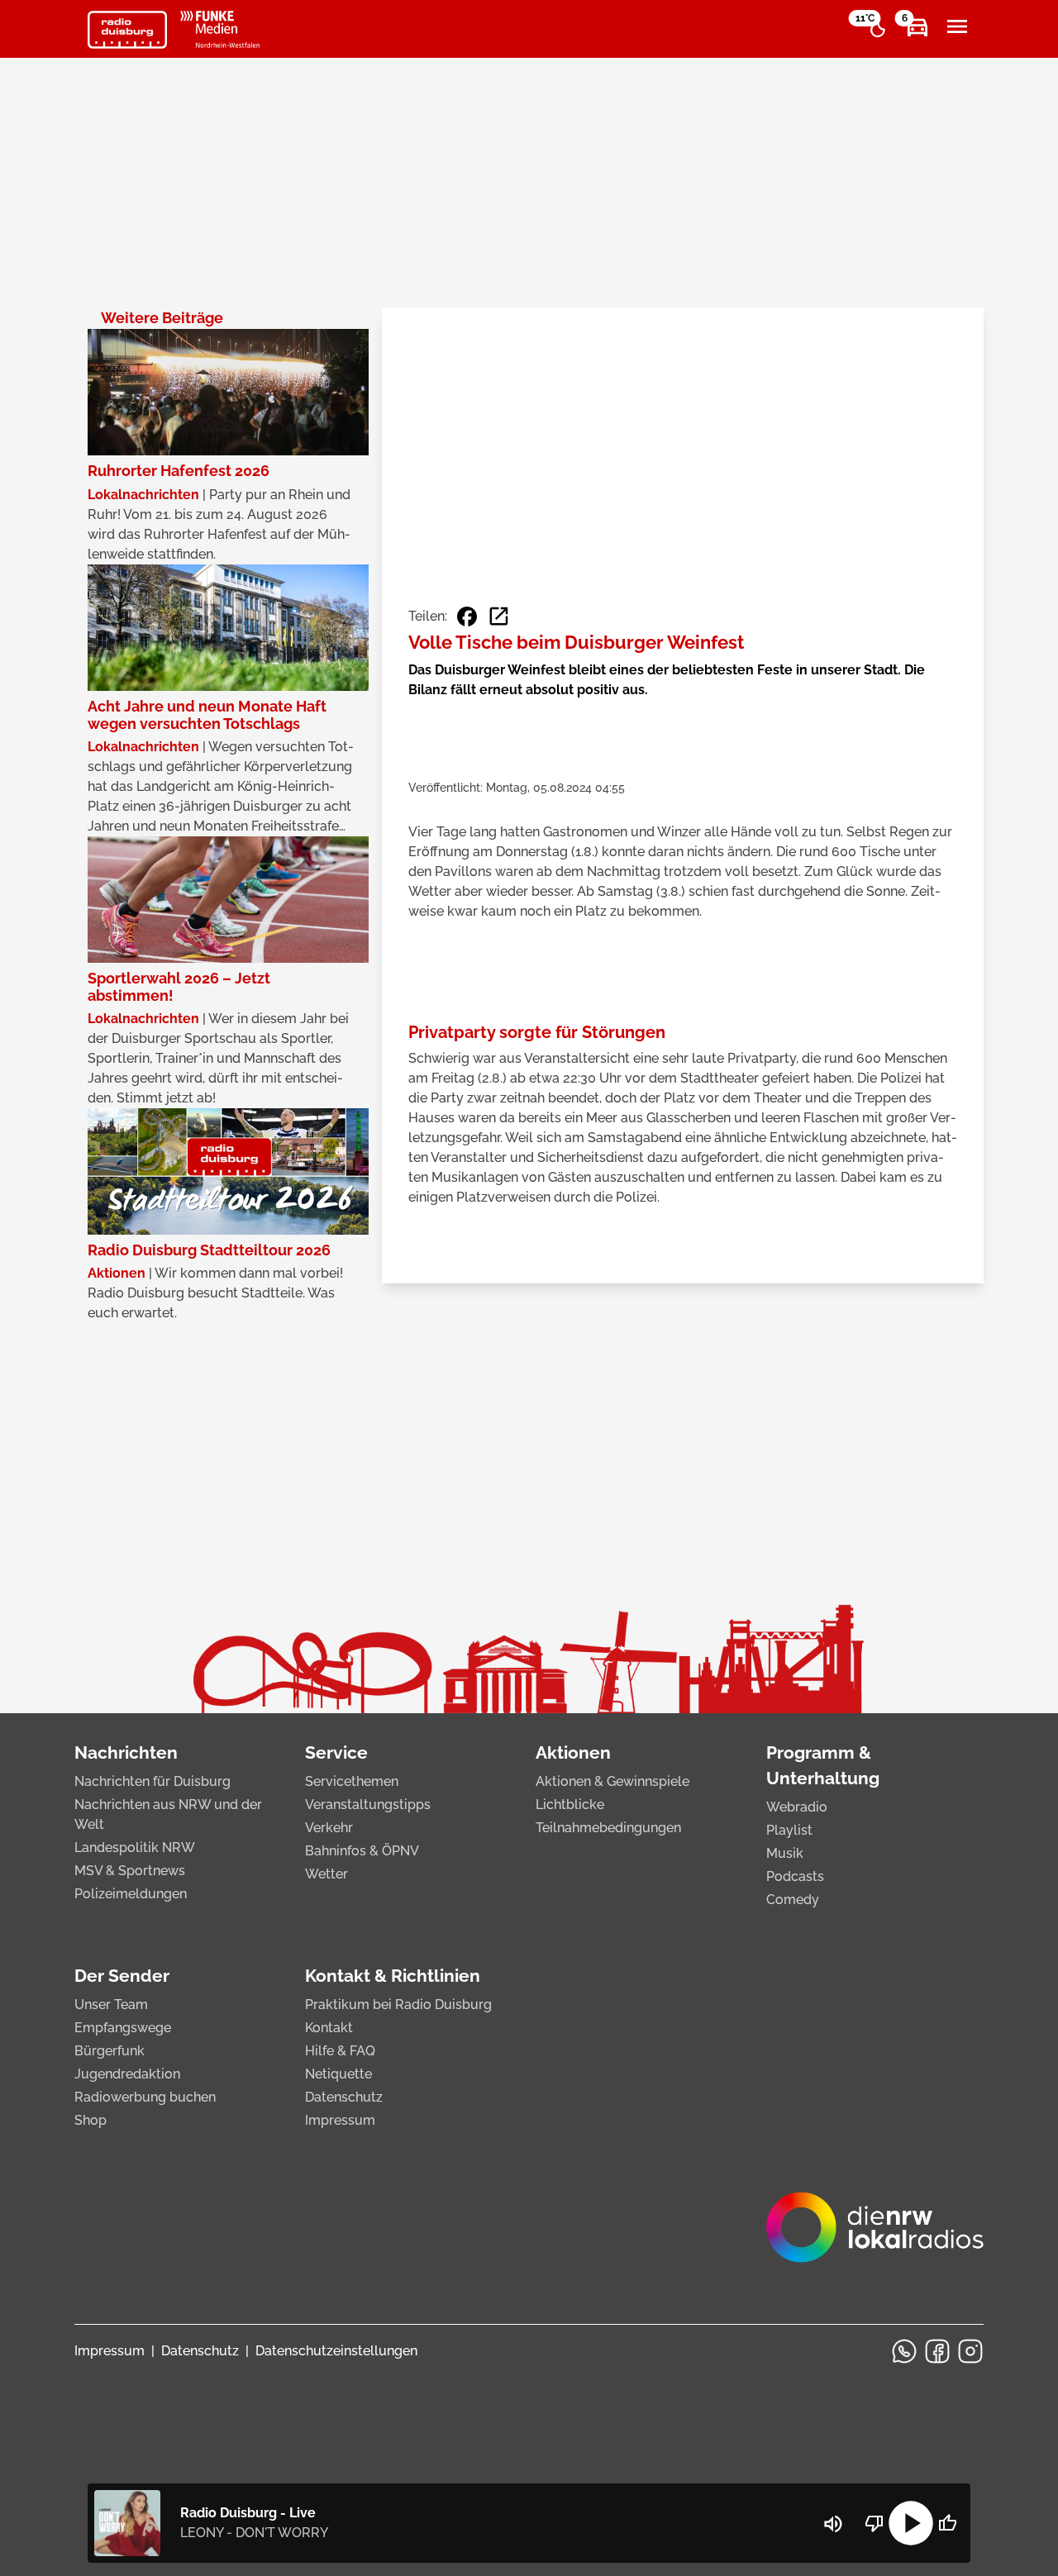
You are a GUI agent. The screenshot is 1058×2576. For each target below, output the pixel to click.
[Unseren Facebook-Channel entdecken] (937, 2351)
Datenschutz (344, 2097)
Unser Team (111, 2005)
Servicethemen (352, 1781)
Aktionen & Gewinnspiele (612, 1781)
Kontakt (329, 2028)
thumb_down (875, 2523)
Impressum (340, 2120)
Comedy (793, 1900)
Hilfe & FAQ (340, 2051)
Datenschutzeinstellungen (336, 2351)
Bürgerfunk (110, 2051)
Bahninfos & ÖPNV (362, 1851)
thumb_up (947, 2523)
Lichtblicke (570, 1805)
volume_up (833, 2524)
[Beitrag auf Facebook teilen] (467, 617)
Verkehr (329, 1828)
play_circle (911, 2523)
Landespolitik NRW (135, 1847)
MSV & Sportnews (130, 1871)
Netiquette (338, 2074)
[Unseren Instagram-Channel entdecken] (970, 2351)
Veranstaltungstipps (368, 1805)
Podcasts (795, 1876)
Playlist (789, 1830)
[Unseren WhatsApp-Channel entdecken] (904, 2351)
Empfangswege (123, 2028)
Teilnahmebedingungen (608, 1828)
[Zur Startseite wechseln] (127, 30)
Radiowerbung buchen (145, 2097)
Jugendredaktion (127, 2074)
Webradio (797, 1807)
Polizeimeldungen (131, 1894)
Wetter (326, 1874)
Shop (91, 2120)
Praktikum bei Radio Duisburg (398, 2005)
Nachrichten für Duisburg (153, 1781)
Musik (785, 1853)
